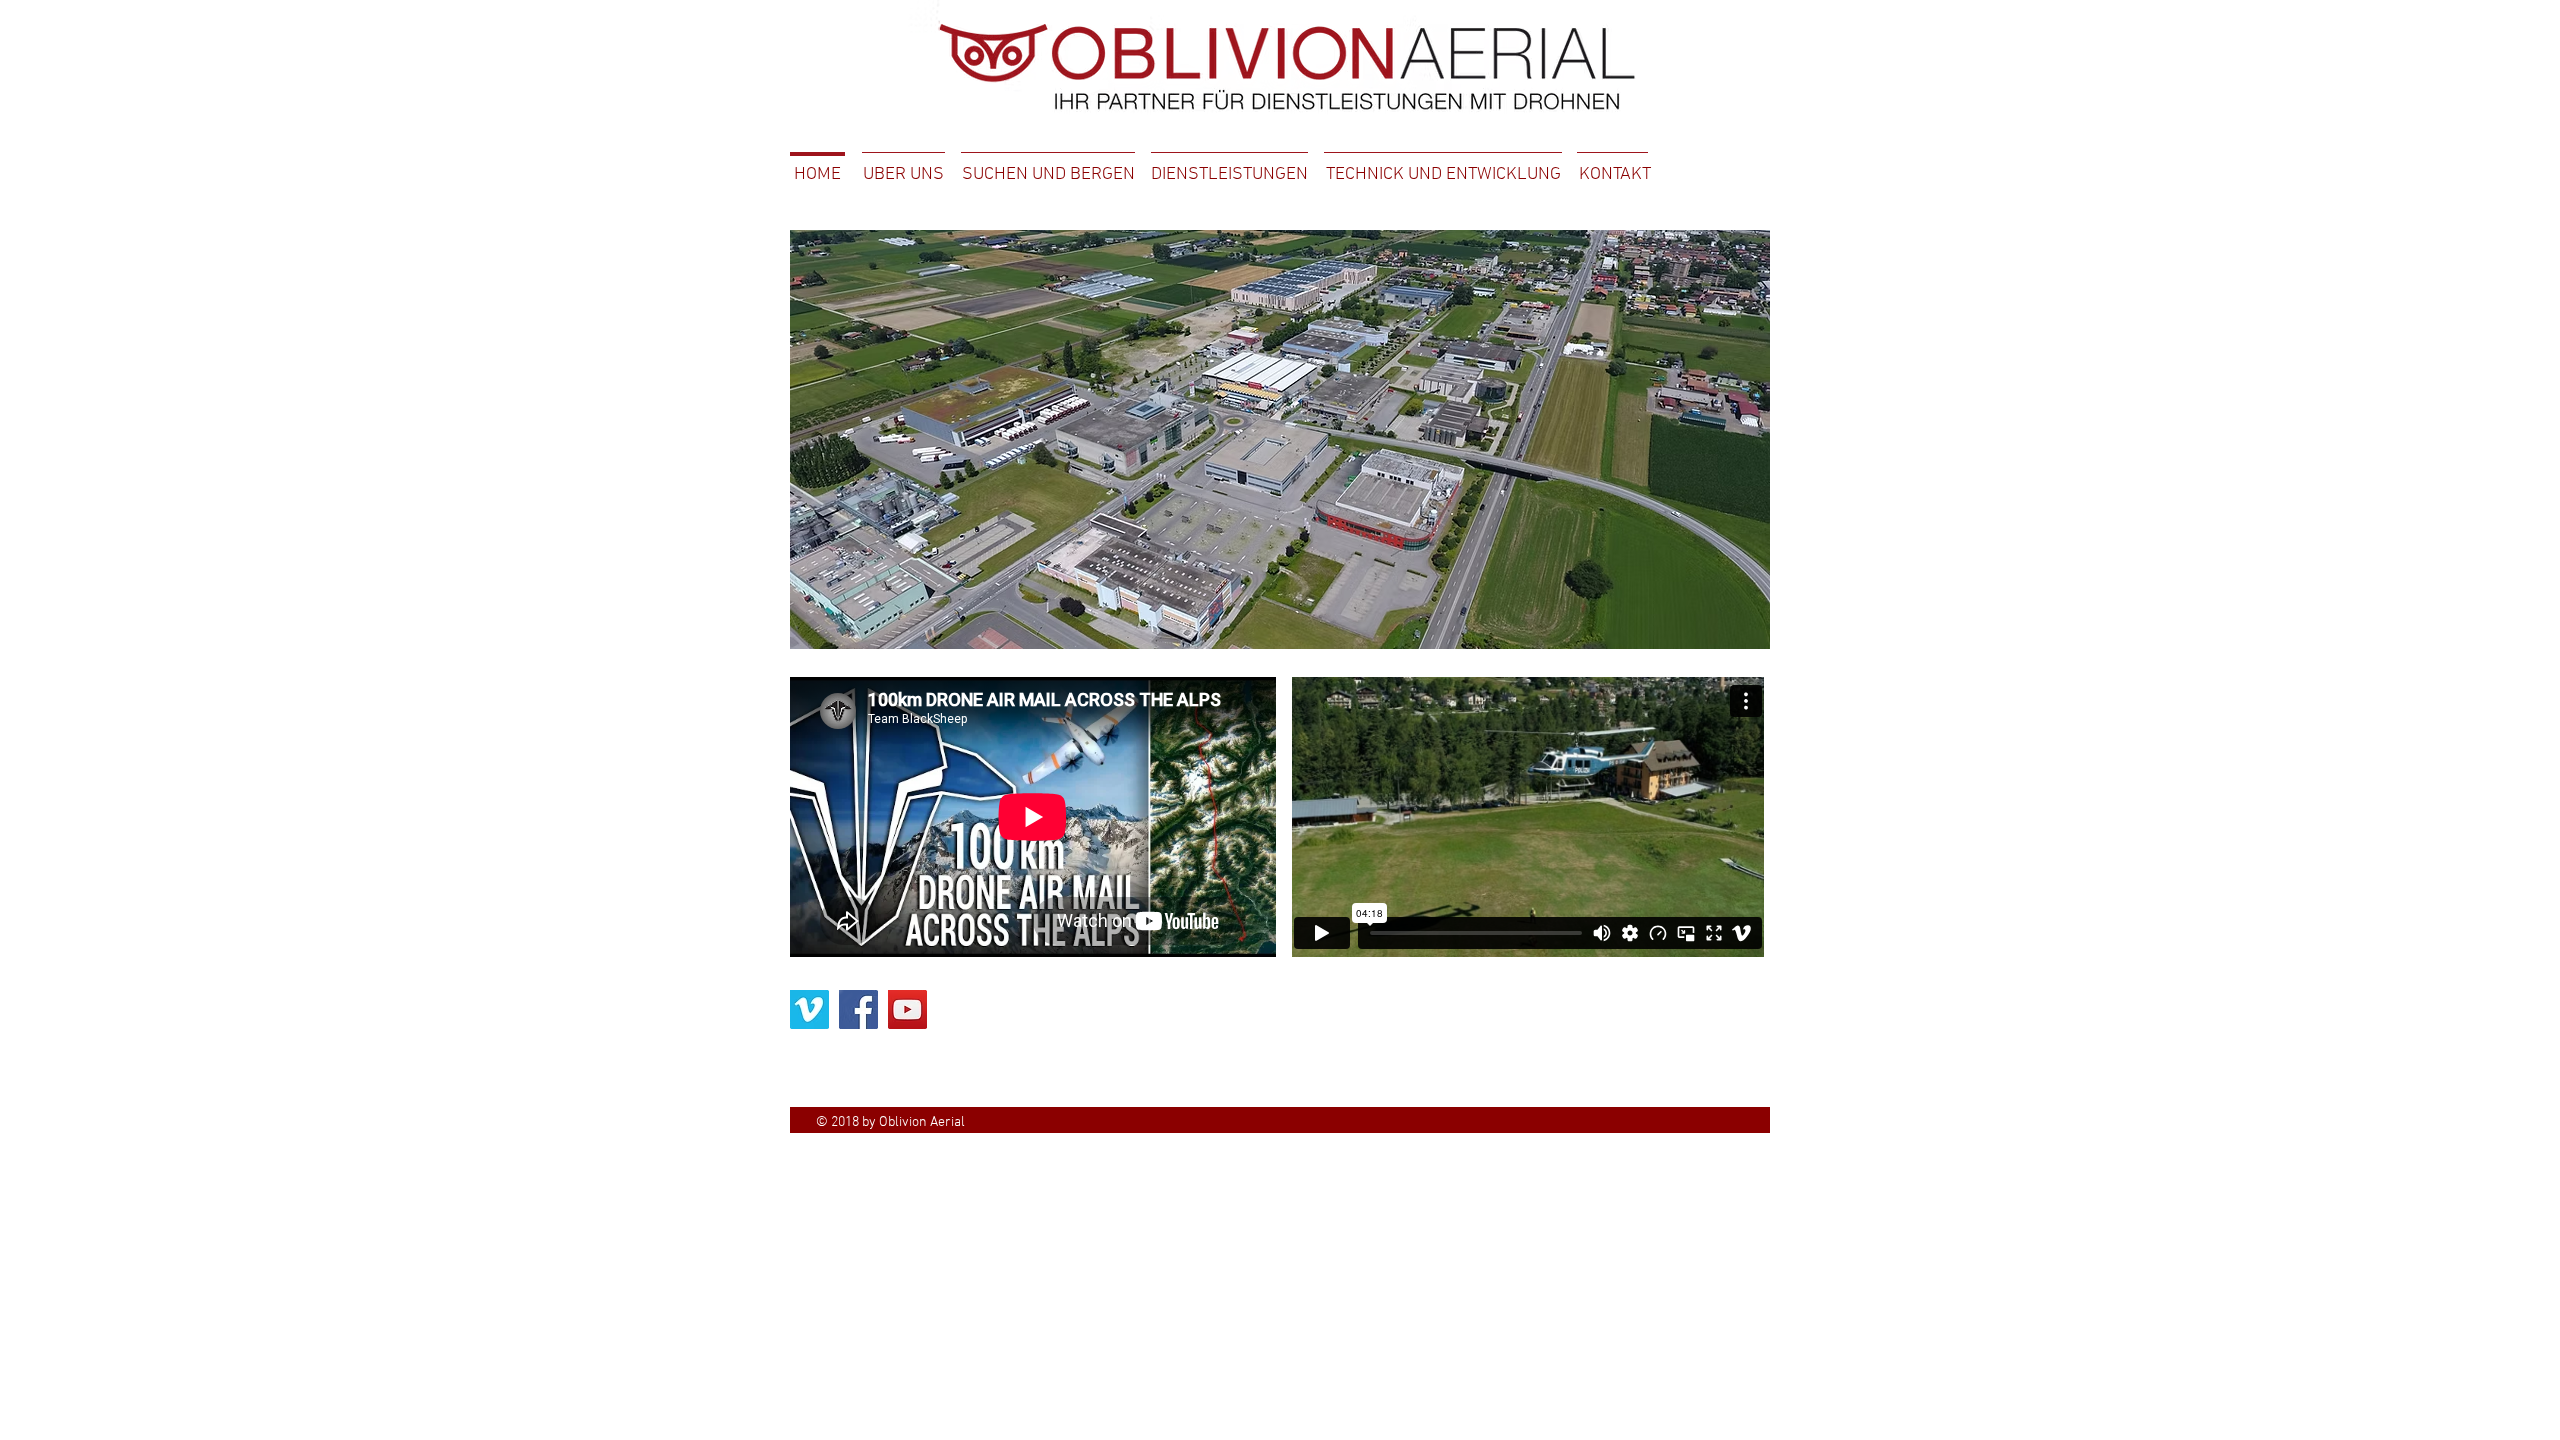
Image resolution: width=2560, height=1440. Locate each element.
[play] (1728, 631)
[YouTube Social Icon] (907, 1009)
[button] (1280, 439)
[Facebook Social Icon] (858, 1009)
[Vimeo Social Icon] (809, 1009)
